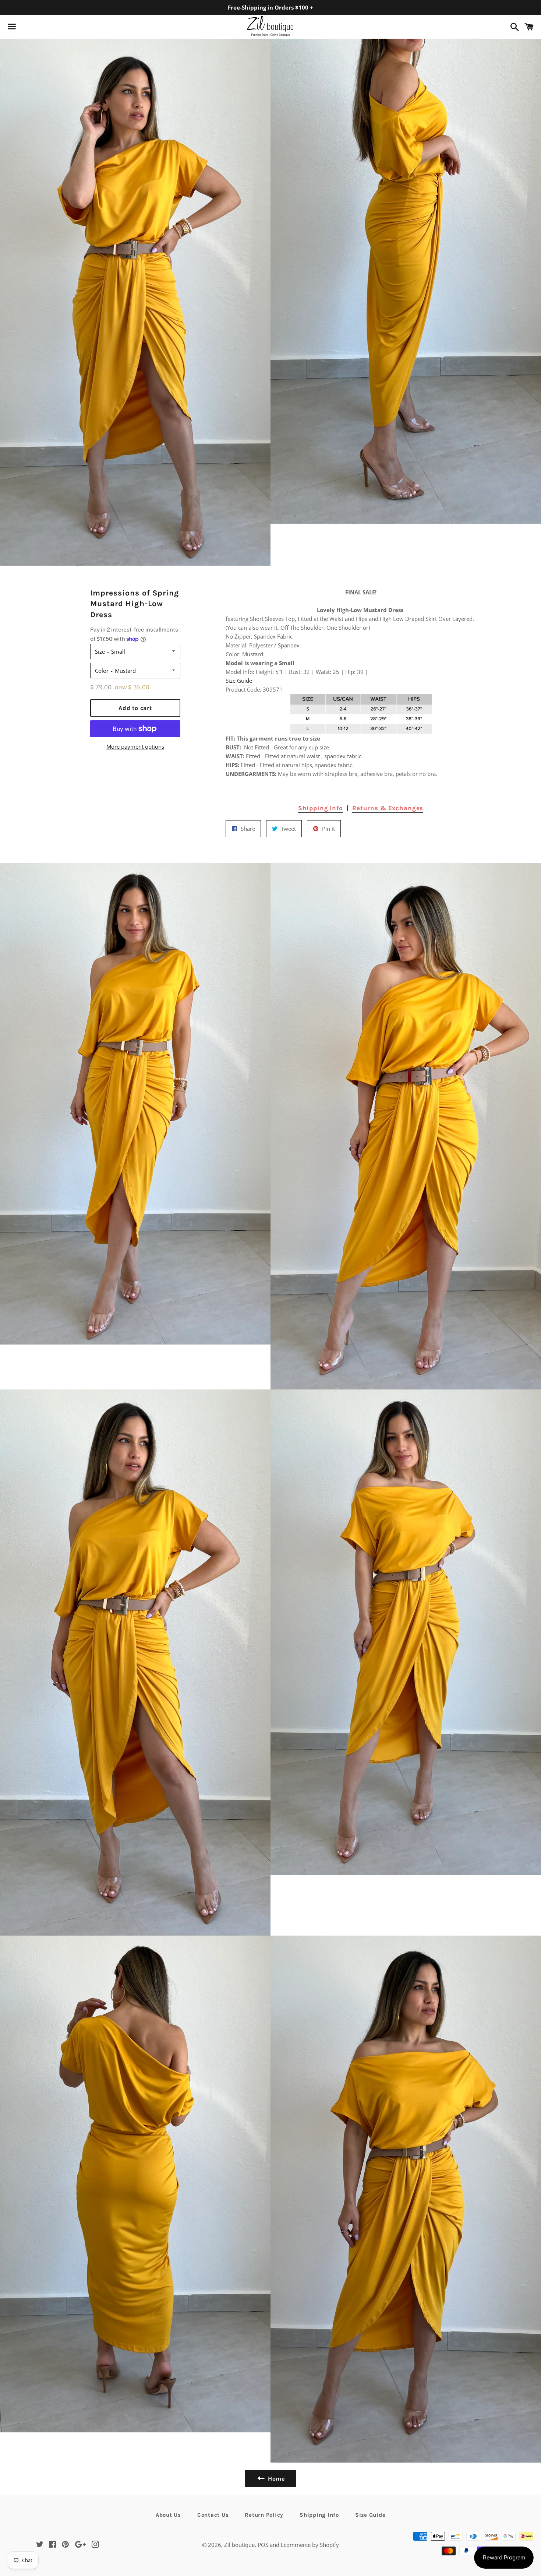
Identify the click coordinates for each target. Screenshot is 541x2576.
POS (263, 2545)
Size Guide (239, 681)
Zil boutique (239, 2545)
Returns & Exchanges (388, 808)
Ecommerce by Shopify (310, 2545)
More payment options (135, 746)
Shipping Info (321, 808)
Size (100, 651)
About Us (168, 2515)
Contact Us (213, 2515)
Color (102, 671)
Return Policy (264, 2515)
